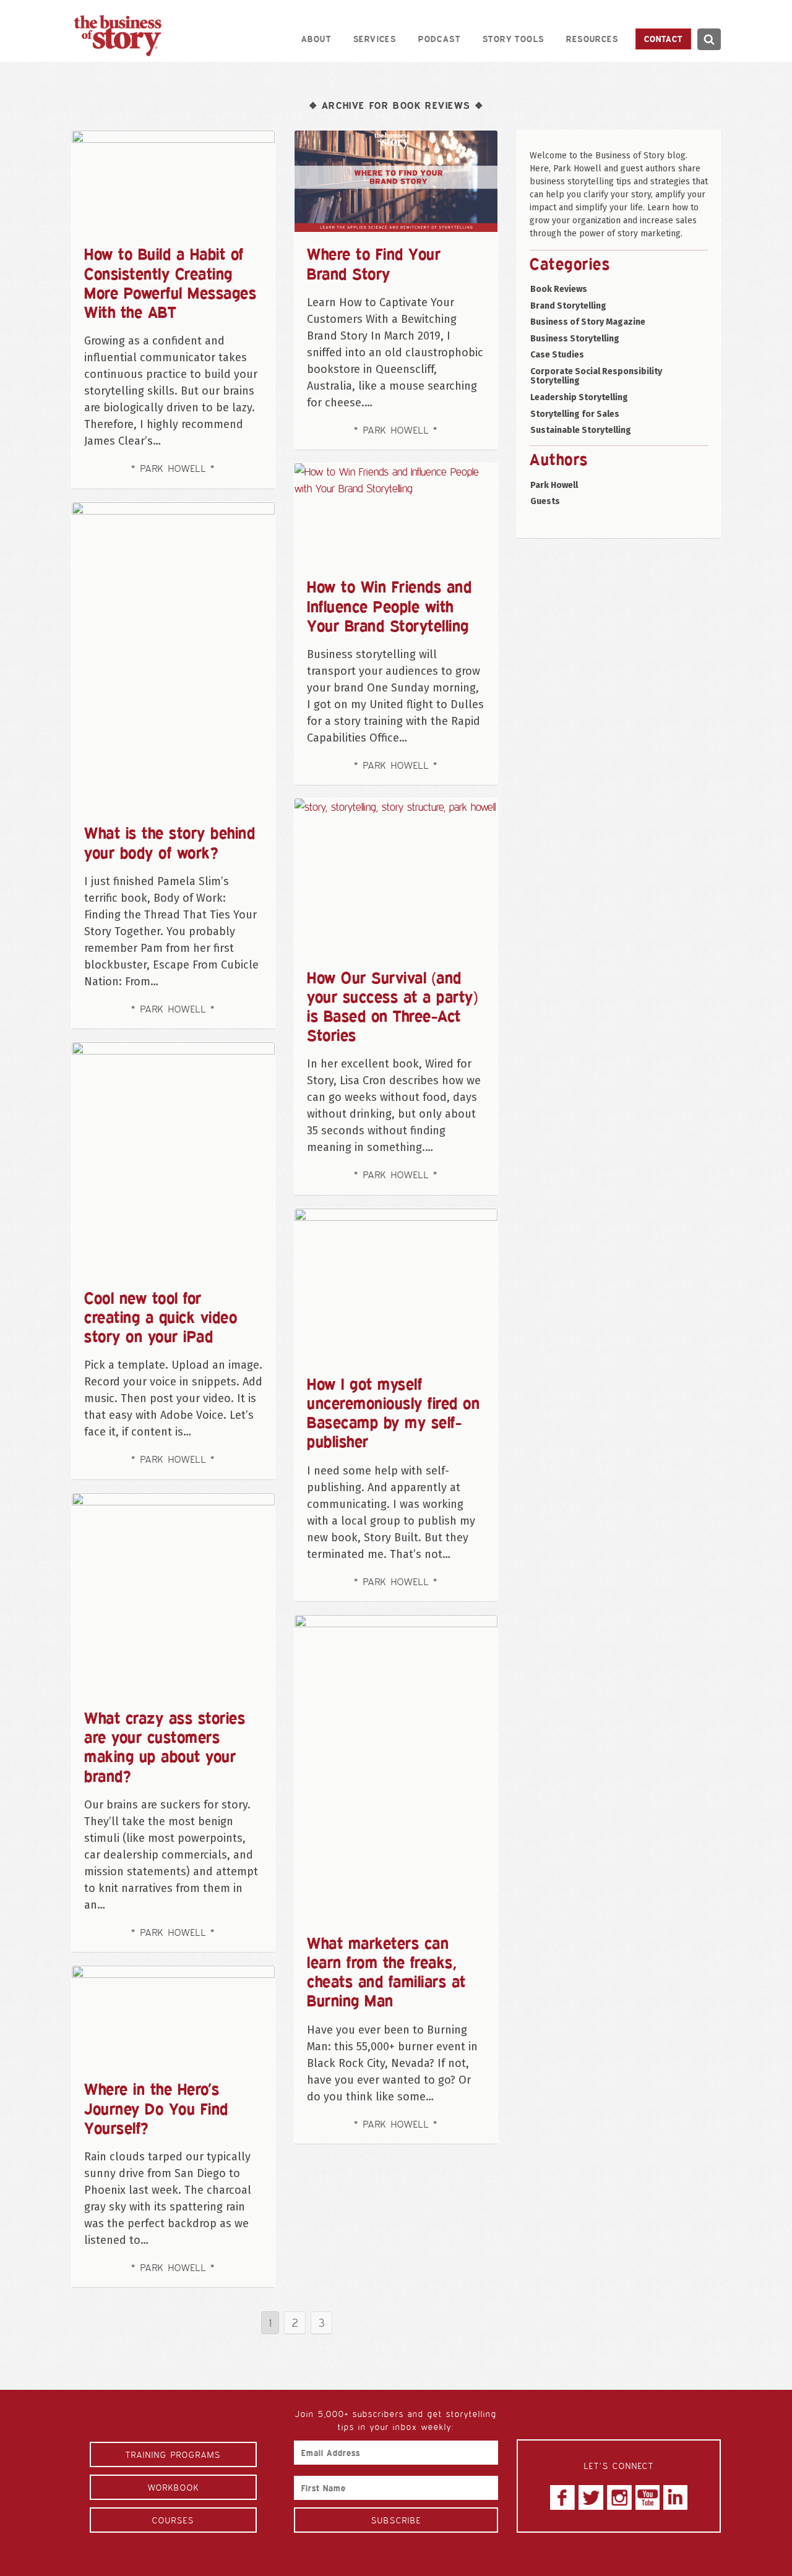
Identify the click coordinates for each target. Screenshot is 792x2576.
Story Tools (513, 39)
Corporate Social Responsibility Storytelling (596, 376)
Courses (173, 2520)
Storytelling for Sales (575, 414)
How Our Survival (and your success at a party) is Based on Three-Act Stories (392, 1006)
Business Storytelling (575, 339)
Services (375, 39)
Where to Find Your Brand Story (374, 263)
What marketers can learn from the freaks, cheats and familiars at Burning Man (386, 1972)
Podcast (439, 39)
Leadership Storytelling (579, 397)
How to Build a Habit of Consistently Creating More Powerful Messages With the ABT (170, 283)
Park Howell (554, 485)
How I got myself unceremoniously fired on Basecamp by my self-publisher (393, 1413)
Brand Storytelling (568, 306)
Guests (545, 501)
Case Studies (557, 355)
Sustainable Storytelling (581, 430)
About (316, 39)
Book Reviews (559, 289)
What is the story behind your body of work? (170, 842)
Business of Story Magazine (588, 322)
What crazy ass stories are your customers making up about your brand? (165, 1747)
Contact (663, 39)
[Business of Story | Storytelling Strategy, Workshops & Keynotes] (118, 36)
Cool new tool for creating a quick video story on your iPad (161, 1317)
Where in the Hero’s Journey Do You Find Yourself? (156, 2108)
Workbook (174, 2487)
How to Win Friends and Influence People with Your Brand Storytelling (389, 605)
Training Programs (173, 2454)
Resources (592, 39)
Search (709, 39)
